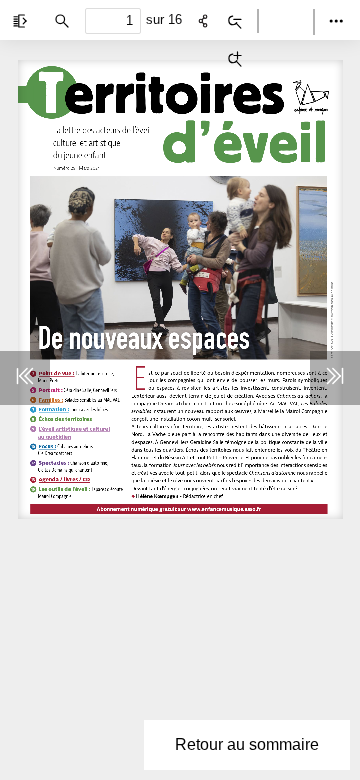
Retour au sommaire (247, 744)
